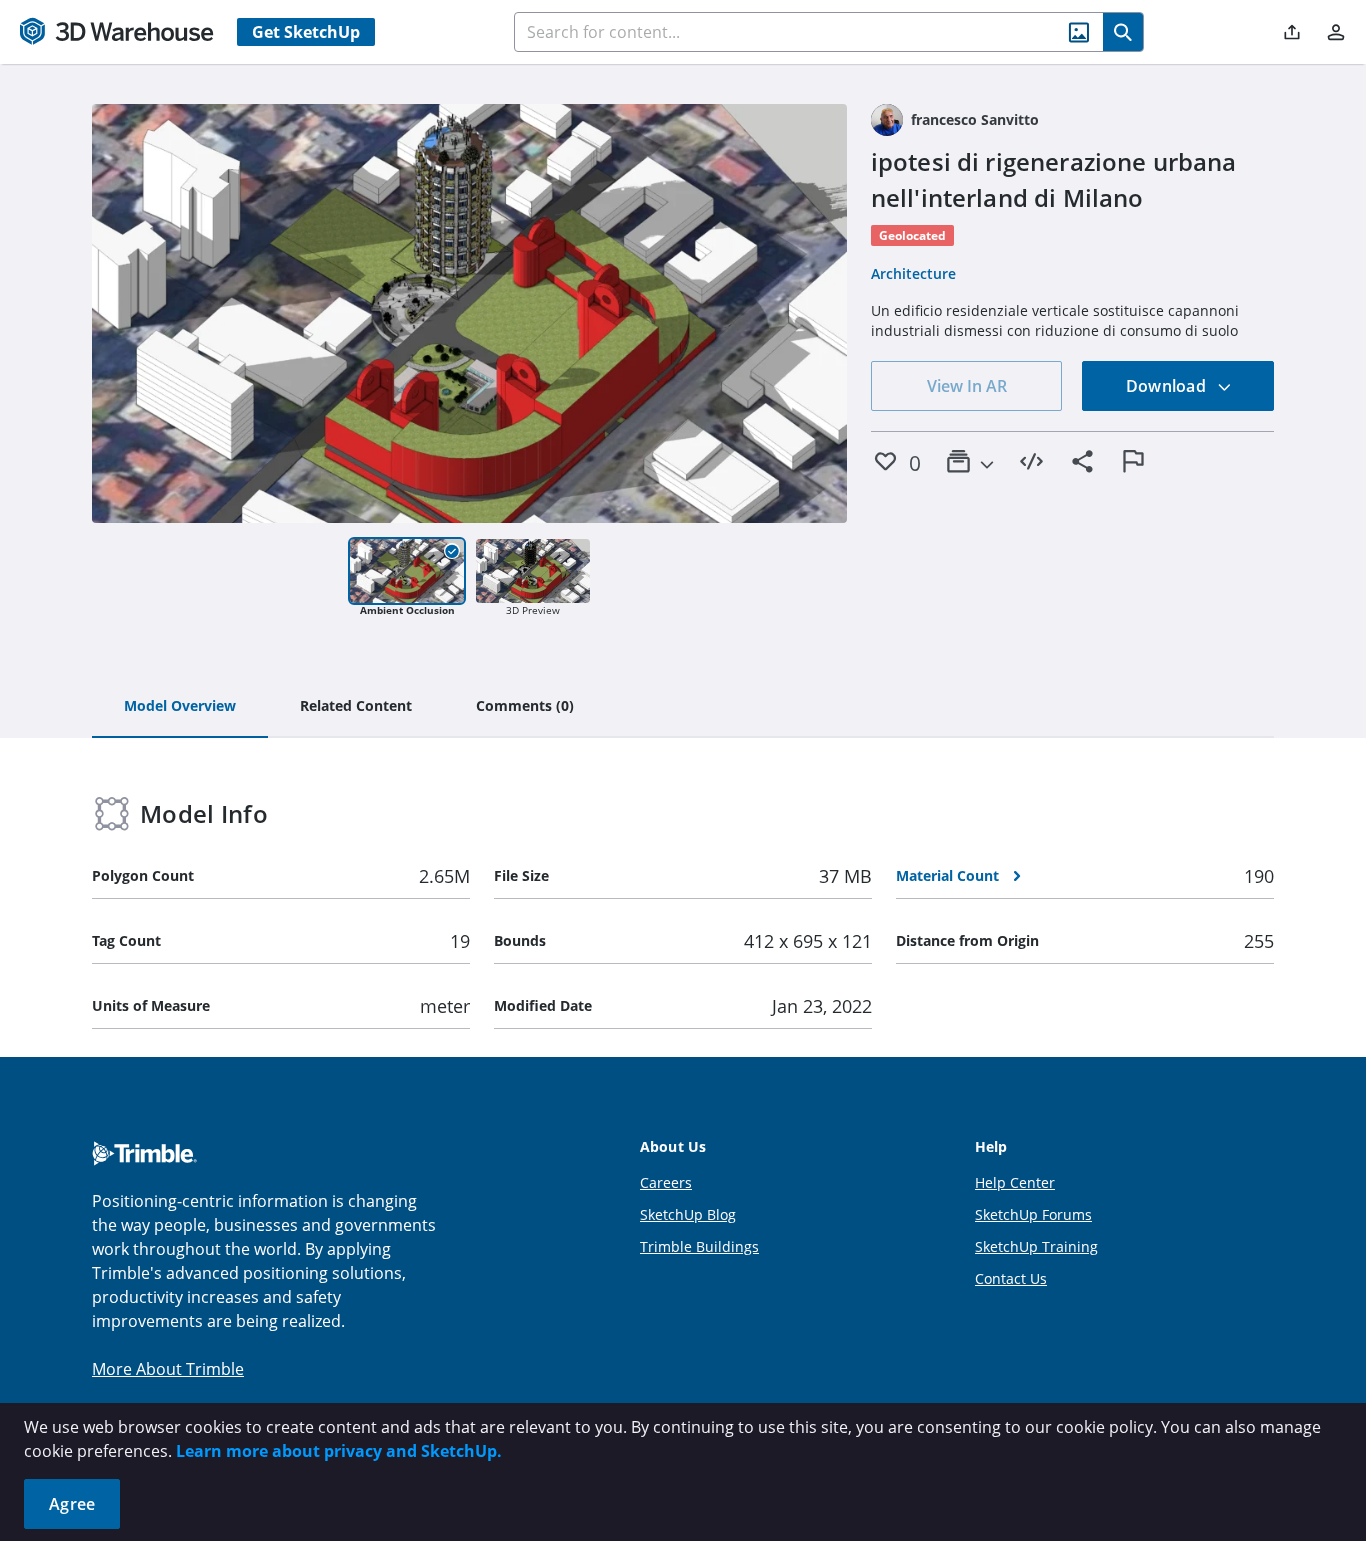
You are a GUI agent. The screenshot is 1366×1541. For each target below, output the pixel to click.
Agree (72, 1504)
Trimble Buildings (699, 1246)
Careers (666, 1182)
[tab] (180, 707)
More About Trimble (168, 1369)
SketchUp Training (1036, 1246)
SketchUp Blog (688, 1214)
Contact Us (1011, 1278)
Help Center (1015, 1182)
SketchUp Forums (1033, 1214)
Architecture (913, 273)
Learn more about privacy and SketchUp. (339, 1451)
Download (1168, 386)
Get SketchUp (306, 32)
